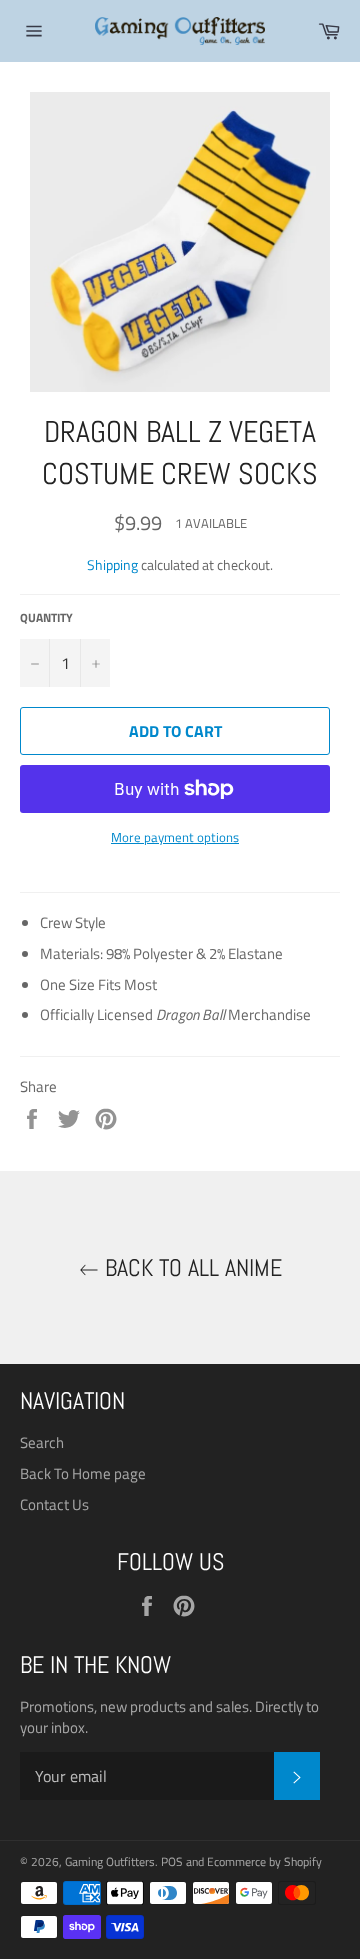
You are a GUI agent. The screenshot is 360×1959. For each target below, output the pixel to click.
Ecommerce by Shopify (264, 1861)
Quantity (46, 618)
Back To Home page (83, 1473)
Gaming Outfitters (110, 1861)
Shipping (112, 564)
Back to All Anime (190, 1267)
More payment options (175, 838)
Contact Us (54, 1504)
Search (42, 1442)
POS (172, 1861)
